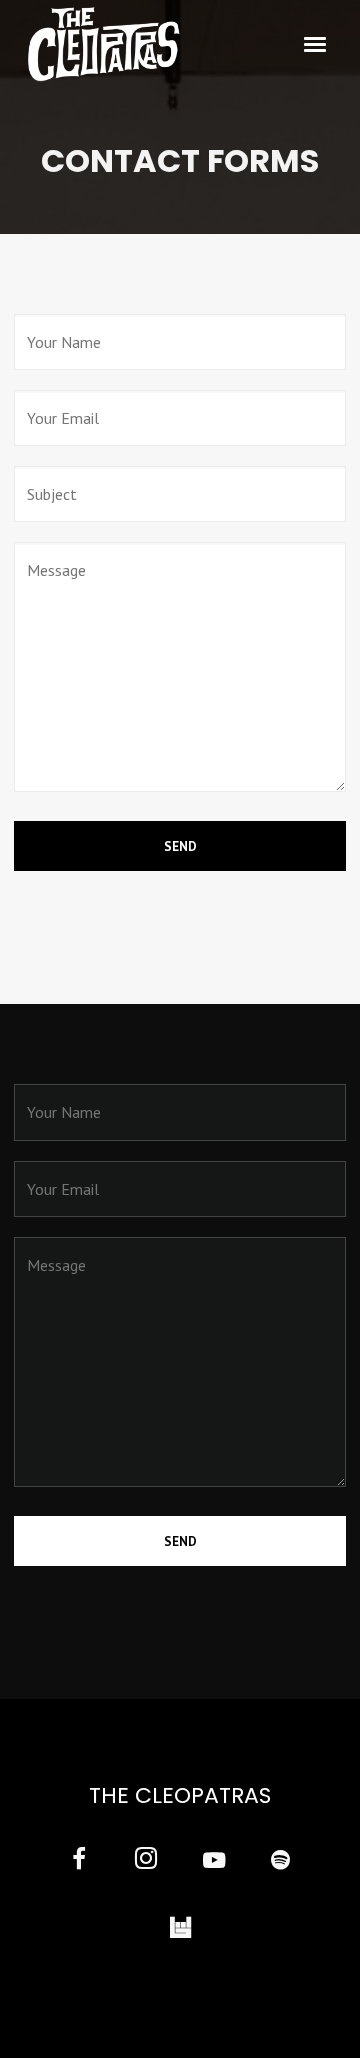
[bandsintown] (180, 1928)
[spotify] (280, 1861)
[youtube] (214, 1871)
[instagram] (146, 1861)
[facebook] (79, 1861)
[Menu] (316, 43)
